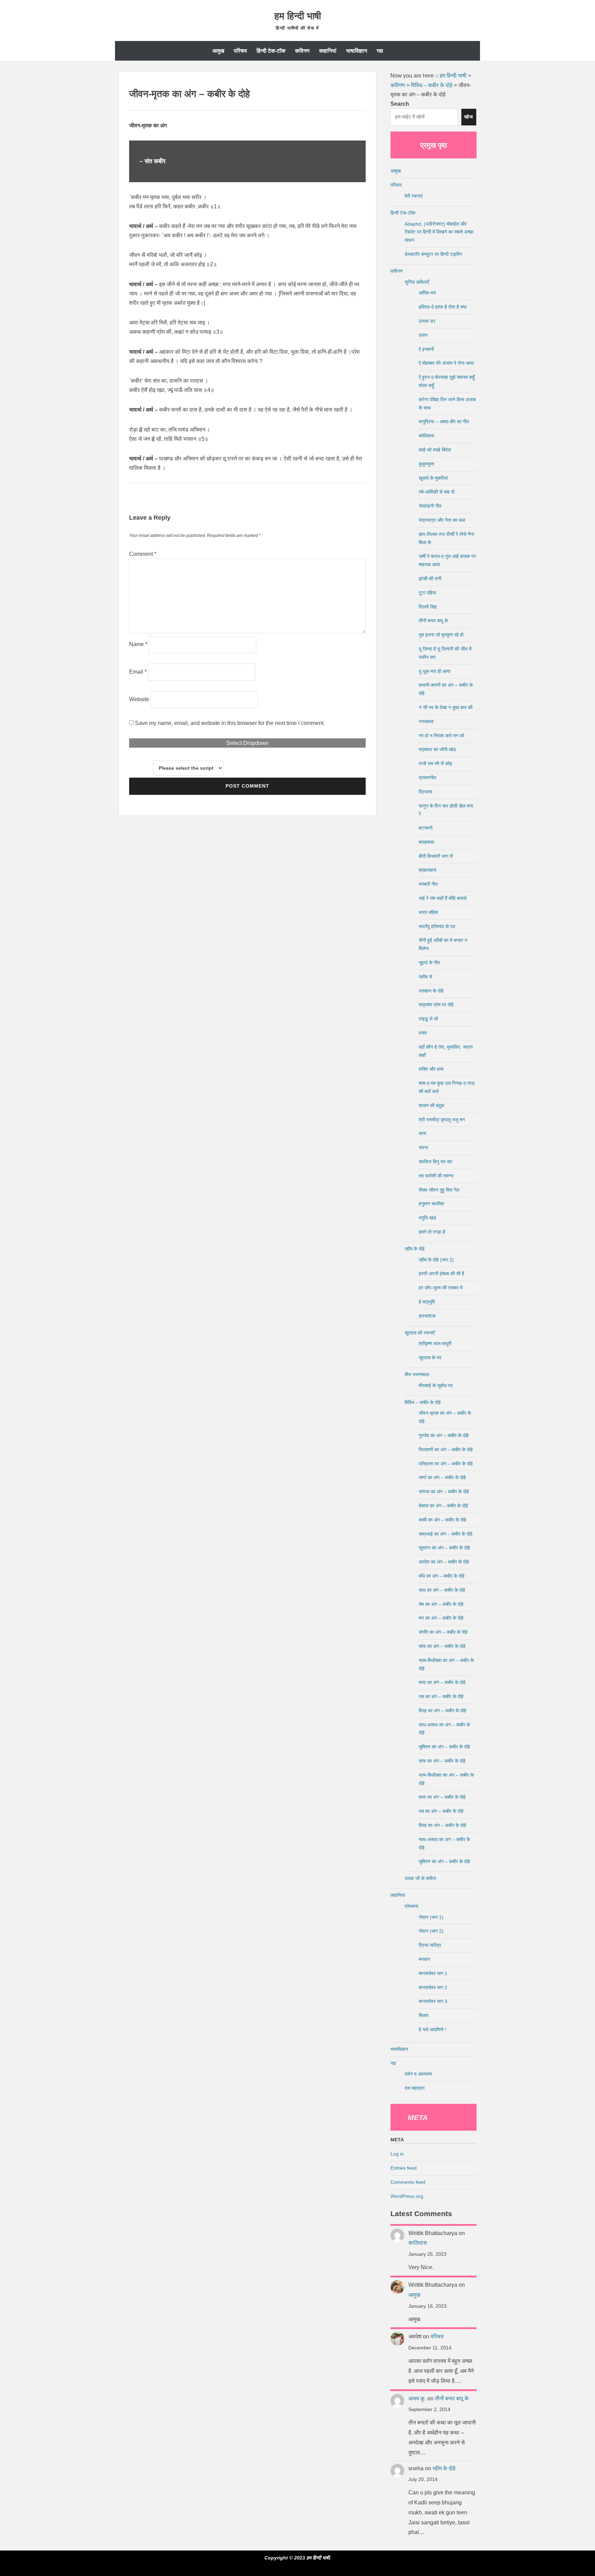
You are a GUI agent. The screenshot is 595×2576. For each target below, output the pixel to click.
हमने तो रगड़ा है (432, 1232)
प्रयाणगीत (427, 778)
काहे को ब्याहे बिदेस (435, 450)
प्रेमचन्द (411, 1906)
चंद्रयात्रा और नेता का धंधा (442, 520)
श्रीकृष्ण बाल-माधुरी (435, 1343)
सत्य (422, 1133)
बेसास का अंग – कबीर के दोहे (443, 1506)
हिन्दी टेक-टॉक (271, 51)
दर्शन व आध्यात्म (418, 2074)
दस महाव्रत (415, 2088)
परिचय (240, 51)
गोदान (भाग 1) (431, 1917)
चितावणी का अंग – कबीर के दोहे (446, 1450)
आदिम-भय (427, 293)
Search (400, 104)
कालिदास (426, 436)
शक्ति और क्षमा (431, 1069)
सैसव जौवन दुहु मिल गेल (439, 1190)
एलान (423, 335)
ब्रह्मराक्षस (427, 870)
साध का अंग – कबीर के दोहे (442, 1590)
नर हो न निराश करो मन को (441, 736)
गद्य (380, 51)
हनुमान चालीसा (431, 1204)
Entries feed (404, 2168)
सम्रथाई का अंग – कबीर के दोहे (446, 1534)
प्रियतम (425, 792)
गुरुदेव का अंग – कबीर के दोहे (444, 1435)
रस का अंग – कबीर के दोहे (441, 1696)
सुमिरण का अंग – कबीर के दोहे (444, 1747)
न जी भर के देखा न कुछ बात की (446, 707)
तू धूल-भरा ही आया (435, 671)
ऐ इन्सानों (426, 349)
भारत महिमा (428, 912)
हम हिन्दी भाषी (298, 16)
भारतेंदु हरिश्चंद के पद (437, 926)
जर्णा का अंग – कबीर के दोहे (442, 1477)
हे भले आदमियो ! (432, 2029)
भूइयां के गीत (429, 963)
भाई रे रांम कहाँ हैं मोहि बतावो (443, 898)
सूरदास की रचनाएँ (420, 1333)
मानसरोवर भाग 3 (433, 2001)
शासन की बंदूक (431, 1105)
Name (138, 644)
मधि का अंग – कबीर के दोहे (442, 1576)
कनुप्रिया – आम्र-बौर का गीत (444, 422)
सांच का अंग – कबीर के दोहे (442, 1646)
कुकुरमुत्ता (426, 464)
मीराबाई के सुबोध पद (436, 1385)
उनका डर (427, 321)
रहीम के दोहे (415, 1249)
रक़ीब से (425, 977)
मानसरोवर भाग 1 (433, 1973)
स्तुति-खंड (427, 1218)
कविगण (302, 51)
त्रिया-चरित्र (430, 1945)
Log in (397, 2154)
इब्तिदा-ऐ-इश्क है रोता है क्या (443, 307)
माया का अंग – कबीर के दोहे (442, 1682)
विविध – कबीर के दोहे (423, 1402)
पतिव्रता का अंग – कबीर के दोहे (446, 1464)
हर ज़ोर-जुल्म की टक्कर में (441, 1288)
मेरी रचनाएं (414, 196)
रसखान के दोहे (431, 991)
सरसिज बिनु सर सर (435, 1162)
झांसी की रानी (430, 579)
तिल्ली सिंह (428, 607)
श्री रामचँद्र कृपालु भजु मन (442, 1120)
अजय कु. (417, 2398)
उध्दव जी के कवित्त (420, 1878)
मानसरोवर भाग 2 (433, 1987)
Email (138, 672)
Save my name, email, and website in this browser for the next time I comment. (230, 723)
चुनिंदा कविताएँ (417, 282)
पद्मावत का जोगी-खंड (437, 749)
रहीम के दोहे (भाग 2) (436, 1260)
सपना (423, 1147)
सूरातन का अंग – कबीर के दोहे (444, 1548)
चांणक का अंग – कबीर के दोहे (444, 1492)
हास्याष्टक (427, 1316)
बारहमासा (426, 842)
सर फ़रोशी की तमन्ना (436, 1176)
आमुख (218, 51)
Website (139, 699)
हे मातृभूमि (427, 1302)
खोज (469, 117)
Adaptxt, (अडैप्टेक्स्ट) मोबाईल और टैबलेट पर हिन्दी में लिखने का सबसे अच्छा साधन (439, 232)
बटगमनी (426, 828)
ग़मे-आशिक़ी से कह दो (437, 492)
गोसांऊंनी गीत (430, 506)
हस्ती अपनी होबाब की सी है (441, 1274)
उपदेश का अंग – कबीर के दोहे (444, 1562)
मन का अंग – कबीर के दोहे (441, 1618)
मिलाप (424, 2015)
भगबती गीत (428, 884)
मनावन (424, 1959)
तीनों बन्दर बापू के (433, 621)
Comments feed (408, 2182)
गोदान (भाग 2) (431, 1931)
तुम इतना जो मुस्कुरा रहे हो (441, 635)
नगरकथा (426, 721)
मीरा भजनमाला (417, 1374)
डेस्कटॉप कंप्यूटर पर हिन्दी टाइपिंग (433, 254)
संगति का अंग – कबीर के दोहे (443, 1632)
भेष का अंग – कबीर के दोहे (441, 1604)
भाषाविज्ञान (357, 51)
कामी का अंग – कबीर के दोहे (442, 1520)
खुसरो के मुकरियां (433, 478)
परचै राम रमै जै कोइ (435, 764)
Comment (143, 554)
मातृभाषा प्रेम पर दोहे (436, 1005)
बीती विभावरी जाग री (436, 856)
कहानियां (328, 51)
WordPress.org (407, 2196)
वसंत (423, 1033)
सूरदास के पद (430, 1358)
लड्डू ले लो (428, 1019)
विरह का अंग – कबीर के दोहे (442, 1711)
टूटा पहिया (427, 593)
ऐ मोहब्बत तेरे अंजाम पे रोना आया (446, 363)
